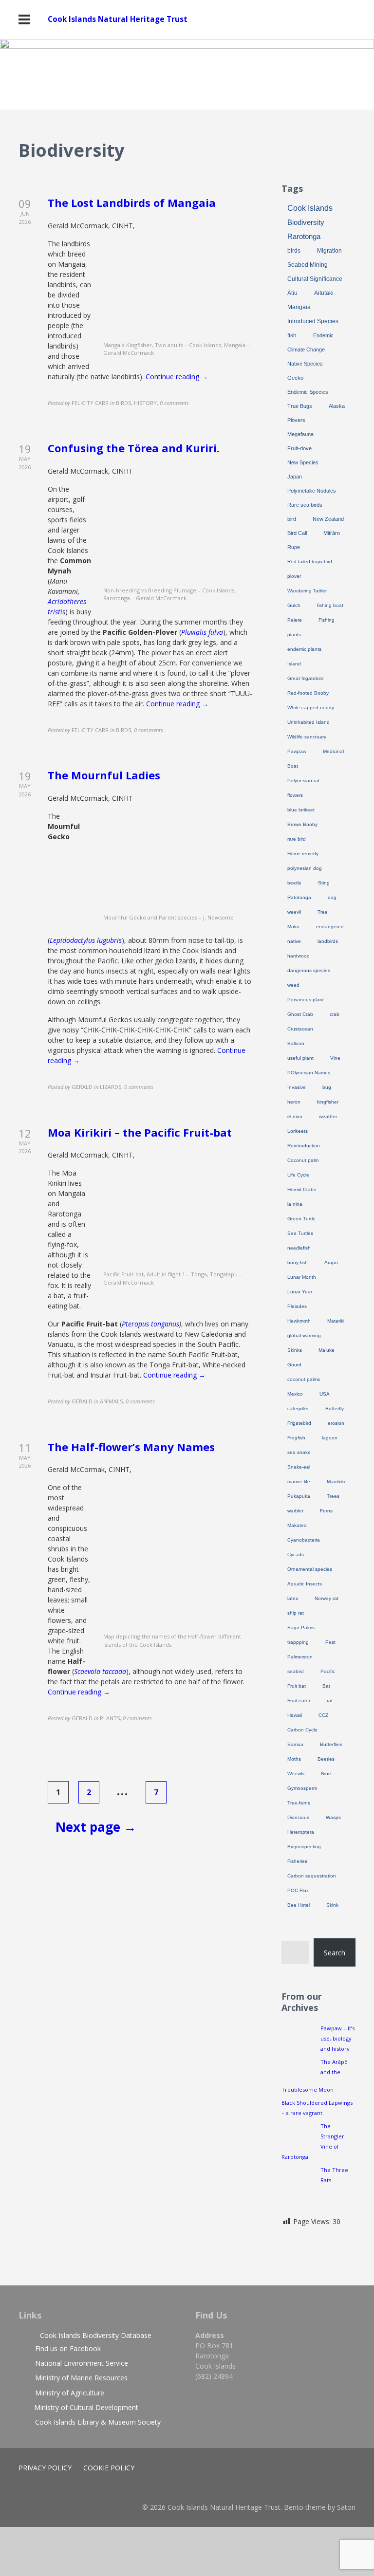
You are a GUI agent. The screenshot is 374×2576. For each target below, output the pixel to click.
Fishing (327, 620)
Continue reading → (177, 377)
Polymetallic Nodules (312, 491)
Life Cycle (298, 1175)
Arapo (331, 1262)
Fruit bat (297, 1686)
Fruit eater (299, 1701)
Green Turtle (301, 1219)
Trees (333, 1496)
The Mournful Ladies (104, 775)
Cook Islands (310, 208)
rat (330, 1701)
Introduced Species (313, 321)
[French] (322, 152)
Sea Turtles (300, 1233)
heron (294, 1102)
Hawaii (295, 1715)
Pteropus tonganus (150, 1324)
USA (325, 1394)
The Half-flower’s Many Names (131, 1447)
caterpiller (298, 1408)
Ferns (326, 1511)
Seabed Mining (308, 265)
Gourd (294, 1365)
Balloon (296, 1043)
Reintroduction (304, 1146)
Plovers (296, 420)
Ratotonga (299, 897)
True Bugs (300, 406)
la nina (295, 1204)
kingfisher (328, 1102)
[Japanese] (341, 152)
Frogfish (296, 1438)
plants (294, 635)
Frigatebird (299, 1423)
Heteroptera (301, 1832)
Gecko (295, 378)
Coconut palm (303, 1160)
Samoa (295, 1744)
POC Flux (298, 1890)
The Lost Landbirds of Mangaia (132, 202)
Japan (295, 477)
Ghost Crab (300, 1014)
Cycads (296, 1555)
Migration (329, 251)
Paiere (295, 620)
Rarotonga (304, 237)
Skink (332, 1905)
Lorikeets (298, 1131)
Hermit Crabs (302, 1189)
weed (293, 985)
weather (328, 1116)
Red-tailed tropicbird (310, 561)
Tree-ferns (299, 1803)
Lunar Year (300, 1292)
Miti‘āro (332, 533)
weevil (294, 912)
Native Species (305, 364)
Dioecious (298, 1817)
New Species (303, 462)
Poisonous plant (306, 1000)
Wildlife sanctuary (307, 737)
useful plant (300, 1058)
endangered (330, 927)
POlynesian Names (309, 1073)
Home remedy (303, 854)
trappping (298, 1642)
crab (335, 1014)
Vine (335, 1058)
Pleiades (297, 1306)
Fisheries (297, 1861)
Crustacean (300, 1029)
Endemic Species (308, 392)
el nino (295, 1116)
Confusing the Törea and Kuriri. (134, 448)
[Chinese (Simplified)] (302, 152)
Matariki (336, 1321)
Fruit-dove (299, 448)
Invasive (297, 1087)
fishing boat (330, 605)
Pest (330, 1642)
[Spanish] (351, 152)
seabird (296, 1671)
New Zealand (328, 519)
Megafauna (300, 434)
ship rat (296, 1613)
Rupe (294, 547)
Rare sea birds (305, 505)
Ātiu (292, 293)
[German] (332, 152)
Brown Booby (302, 824)
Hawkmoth (299, 1321)
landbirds (328, 941)
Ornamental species (310, 1569)
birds (294, 251)
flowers (295, 795)
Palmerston (300, 1657)
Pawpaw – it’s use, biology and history (337, 2038)
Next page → (96, 1827)
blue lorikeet (301, 810)
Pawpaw (297, 751)
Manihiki (336, 1481)
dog (332, 897)
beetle (294, 883)
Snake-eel (299, 1467)
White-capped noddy (311, 708)
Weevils (296, 1774)
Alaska (337, 406)
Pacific (328, 1671)
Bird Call (297, 533)
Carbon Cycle (302, 1730)
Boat (293, 766)
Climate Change (306, 350)
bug (327, 1087)
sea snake (299, 1452)
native (294, 941)
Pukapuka (299, 1496)
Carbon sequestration (312, 1876)
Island (294, 664)
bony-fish (298, 1262)
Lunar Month (302, 1277)
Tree (323, 912)
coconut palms (304, 1379)
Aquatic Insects (305, 1584)
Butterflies (331, 1744)
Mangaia (299, 307)
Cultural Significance (315, 279)
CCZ (323, 1715)
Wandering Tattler (307, 591)
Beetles (326, 1759)
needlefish (299, 1248)
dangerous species (309, 970)
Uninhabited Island (309, 722)
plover (294, 576)
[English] (312, 152)
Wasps (333, 1817)
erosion (336, 1423)
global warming (304, 1335)
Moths (294, 1759)
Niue (326, 1774)
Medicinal (333, 751)
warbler (295, 1511)
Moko (293, 927)
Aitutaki (324, 293)
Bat (326, 1686)
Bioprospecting (304, 1847)
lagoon (330, 1438)
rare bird (297, 839)
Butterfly (335, 1408)
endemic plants (304, 649)
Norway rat (327, 1598)
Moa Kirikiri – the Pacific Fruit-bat (140, 1132)
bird (292, 519)
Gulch (294, 605)
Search (335, 1953)
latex (293, 1598)
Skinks (295, 1350)
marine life (299, 1481)
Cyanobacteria (304, 1540)
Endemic (323, 335)
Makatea (297, 1525)
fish (292, 335)
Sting (324, 883)
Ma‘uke (327, 1350)
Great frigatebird (306, 678)
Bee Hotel (299, 1905)
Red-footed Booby (308, 693)
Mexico (295, 1394)
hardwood (299, 956)
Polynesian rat (303, 781)
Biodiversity (306, 222)
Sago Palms (301, 1628)
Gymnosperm (302, 1788)
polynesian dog (305, 868)
